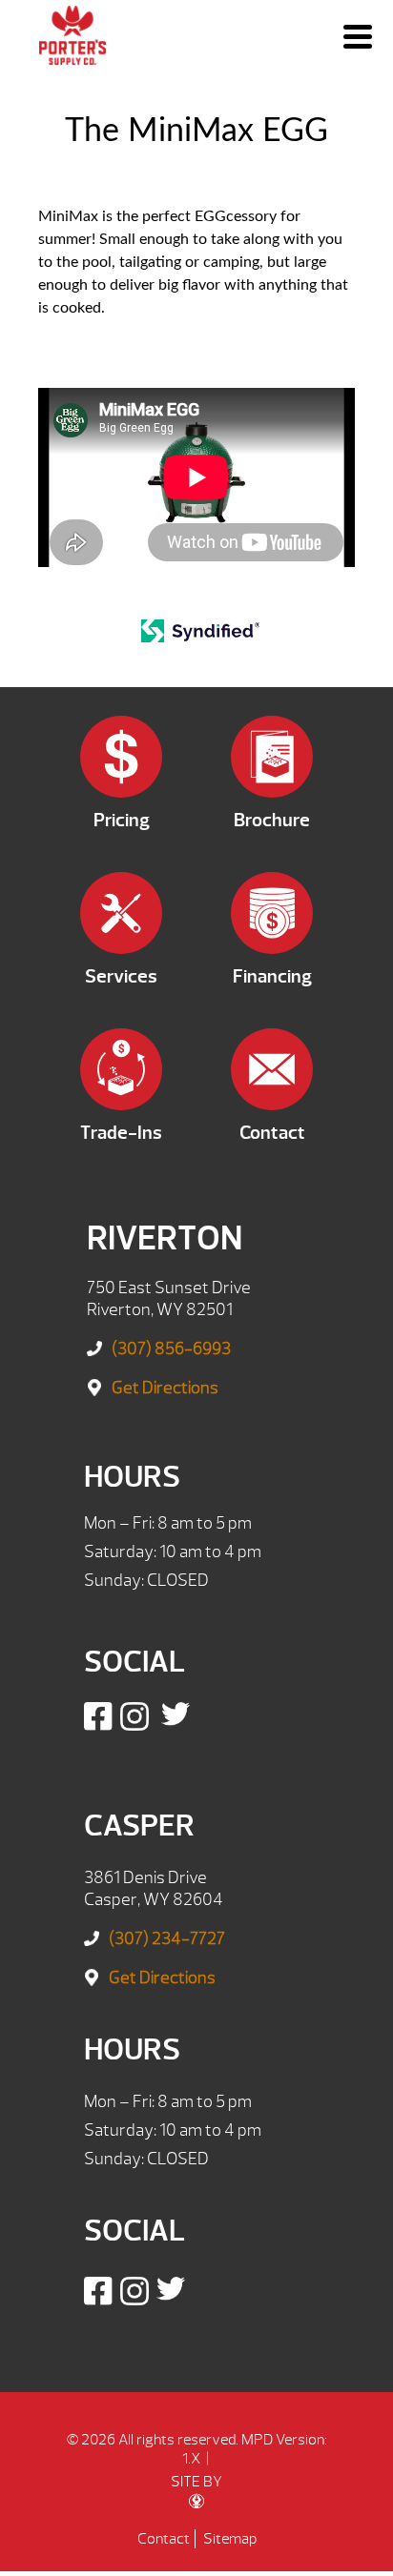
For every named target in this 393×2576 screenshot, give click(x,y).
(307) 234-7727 (167, 1939)
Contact (164, 2539)
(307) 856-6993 (171, 1349)
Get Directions (165, 1388)
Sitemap (230, 2539)
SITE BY (196, 2482)
